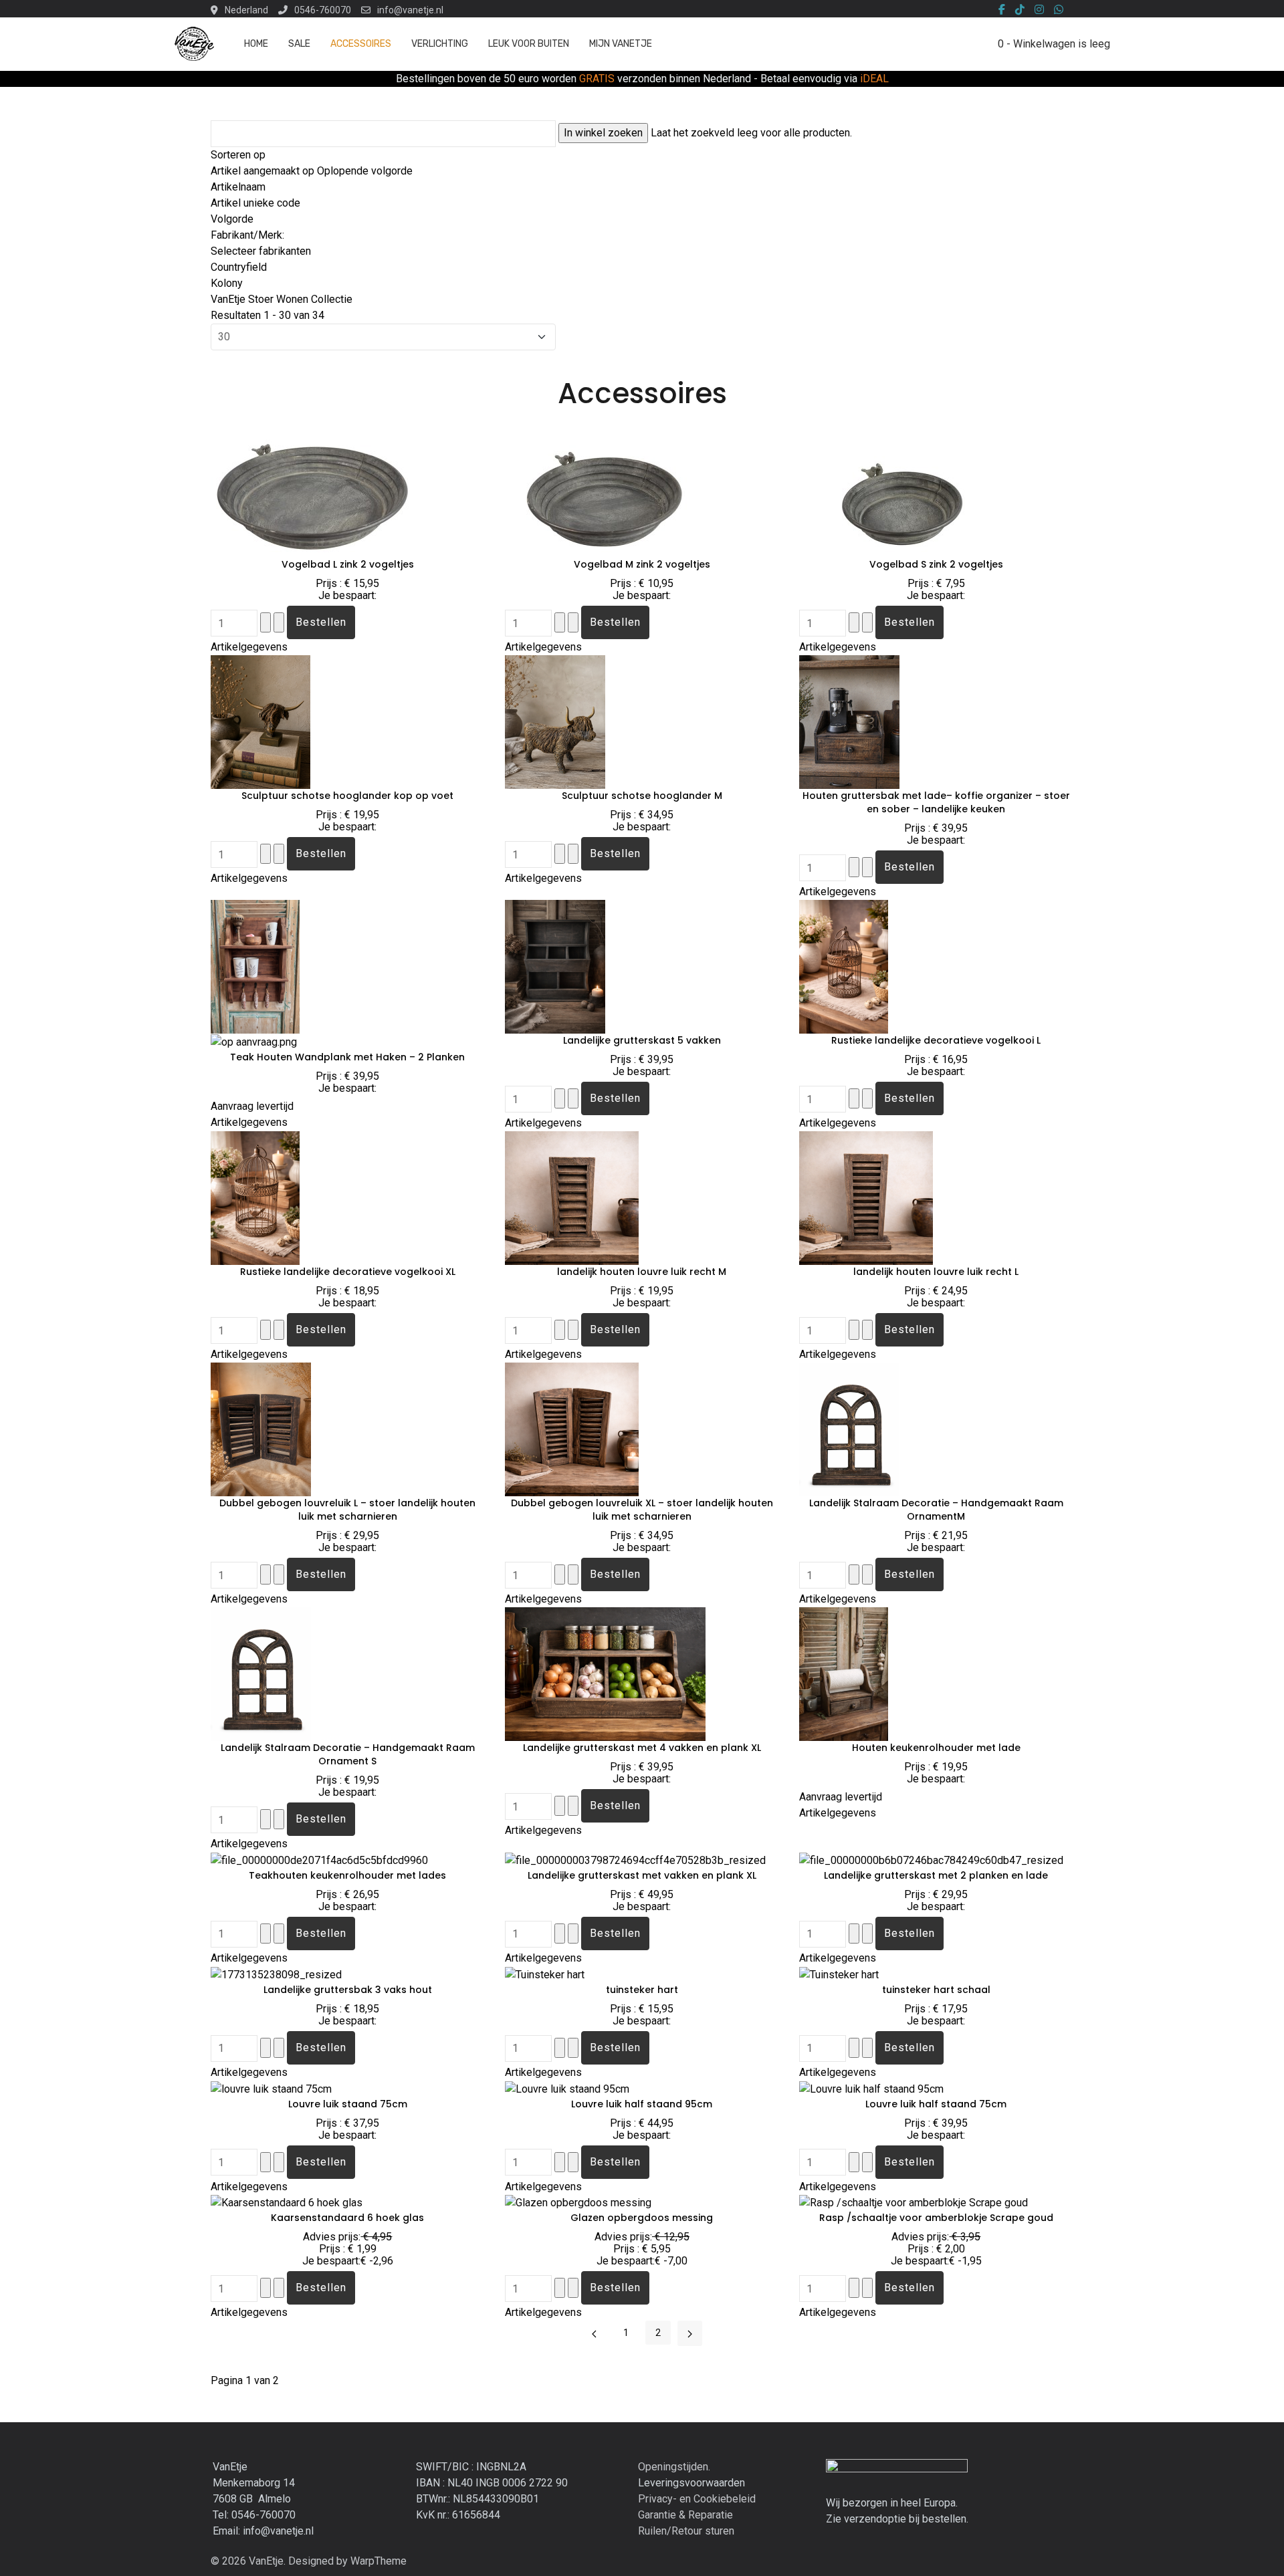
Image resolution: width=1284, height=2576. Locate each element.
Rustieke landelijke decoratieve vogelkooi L (936, 1040)
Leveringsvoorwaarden (691, 2483)
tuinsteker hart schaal (936, 1990)
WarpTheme (379, 2561)
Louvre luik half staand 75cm (936, 2104)
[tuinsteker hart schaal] (839, 1974)
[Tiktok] (1020, 10)
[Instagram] (1039, 10)
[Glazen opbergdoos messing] (578, 2203)
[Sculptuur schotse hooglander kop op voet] (260, 722)
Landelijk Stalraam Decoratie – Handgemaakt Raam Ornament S (348, 1754)
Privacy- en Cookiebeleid (697, 2499)
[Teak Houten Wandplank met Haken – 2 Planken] (255, 966)
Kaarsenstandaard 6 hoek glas (347, 2218)
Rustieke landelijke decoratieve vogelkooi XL (348, 1272)
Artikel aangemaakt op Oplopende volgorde (312, 171)
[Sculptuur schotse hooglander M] (555, 722)
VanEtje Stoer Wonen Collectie (282, 299)
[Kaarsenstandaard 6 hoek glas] (287, 2203)
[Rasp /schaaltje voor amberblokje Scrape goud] (914, 2203)
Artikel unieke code (255, 203)
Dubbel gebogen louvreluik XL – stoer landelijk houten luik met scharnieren (642, 1510)
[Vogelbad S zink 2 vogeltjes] (899, 490)
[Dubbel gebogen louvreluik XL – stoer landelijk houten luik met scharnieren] (572, 1429)
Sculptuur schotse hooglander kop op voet (347, 796)
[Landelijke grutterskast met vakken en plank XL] (635, 1860)
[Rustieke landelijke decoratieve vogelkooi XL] (255, 1198)
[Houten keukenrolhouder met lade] (844, 1674)
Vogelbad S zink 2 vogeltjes (936, 564)
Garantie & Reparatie (685, 2515)
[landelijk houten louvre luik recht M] (572, 1198)
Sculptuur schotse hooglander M (642, 796)
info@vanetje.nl (410, 10)
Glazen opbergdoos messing (642, 2218)
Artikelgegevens (249, 647)
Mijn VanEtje (621, 44)
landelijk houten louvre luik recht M (642, 1272)
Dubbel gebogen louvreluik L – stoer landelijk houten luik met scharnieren (347, 1510)
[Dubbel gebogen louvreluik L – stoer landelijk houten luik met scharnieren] (261, 1429)
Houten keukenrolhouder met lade (936, 1748)
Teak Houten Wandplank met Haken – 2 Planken (347, 1057)
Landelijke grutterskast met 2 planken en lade (936, 1875)
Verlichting (440, 44)
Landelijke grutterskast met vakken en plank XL (642, 1875)
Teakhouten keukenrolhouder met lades (347, 1875)
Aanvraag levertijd (252, 1106)
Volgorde (232, 219)
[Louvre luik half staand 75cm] (871, 2088)
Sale (299, 44)
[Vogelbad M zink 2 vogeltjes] (605, 490)
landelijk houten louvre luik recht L (936, 1272)
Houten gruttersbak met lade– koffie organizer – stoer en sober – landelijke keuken (936, 802)
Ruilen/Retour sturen (686, 2531)
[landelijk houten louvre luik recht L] (866, 1198)
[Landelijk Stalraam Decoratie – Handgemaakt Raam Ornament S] (275, 1674)
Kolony (227, 283)
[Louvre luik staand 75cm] (271, 2088)
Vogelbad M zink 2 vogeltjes (642, 564)
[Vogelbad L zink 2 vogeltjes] (311, 490)
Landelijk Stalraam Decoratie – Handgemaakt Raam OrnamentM (936, 1510)
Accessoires (361, 44)
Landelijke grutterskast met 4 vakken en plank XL (642, 1748)
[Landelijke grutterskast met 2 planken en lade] (931, 1860)
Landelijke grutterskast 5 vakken (642, 1040)
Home (256, 44)
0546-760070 (323, 10)
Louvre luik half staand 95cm (642, 2104)
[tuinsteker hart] (545, 1974)
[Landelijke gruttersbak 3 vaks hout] (276, 1974)
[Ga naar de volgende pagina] (690, 2333)
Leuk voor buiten (529, 44)
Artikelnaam (238, 187)
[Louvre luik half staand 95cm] (567, 2088)
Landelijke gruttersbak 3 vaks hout (348, 1990)
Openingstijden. (674, 2467)
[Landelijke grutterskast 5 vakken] (555, 966)
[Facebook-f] (1002, 10)
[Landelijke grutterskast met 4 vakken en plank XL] (605, 1674)
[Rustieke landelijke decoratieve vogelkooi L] (844, 966)
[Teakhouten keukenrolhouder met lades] (319, 1860)
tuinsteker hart (642, 1990)
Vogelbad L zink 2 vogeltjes (348, 564)
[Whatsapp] (1059, 10)
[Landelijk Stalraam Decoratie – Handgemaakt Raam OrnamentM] (864, 1429)
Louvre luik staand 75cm (348, 2104)
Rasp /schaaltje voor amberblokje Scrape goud (936, 2218)
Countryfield (239, 267)
